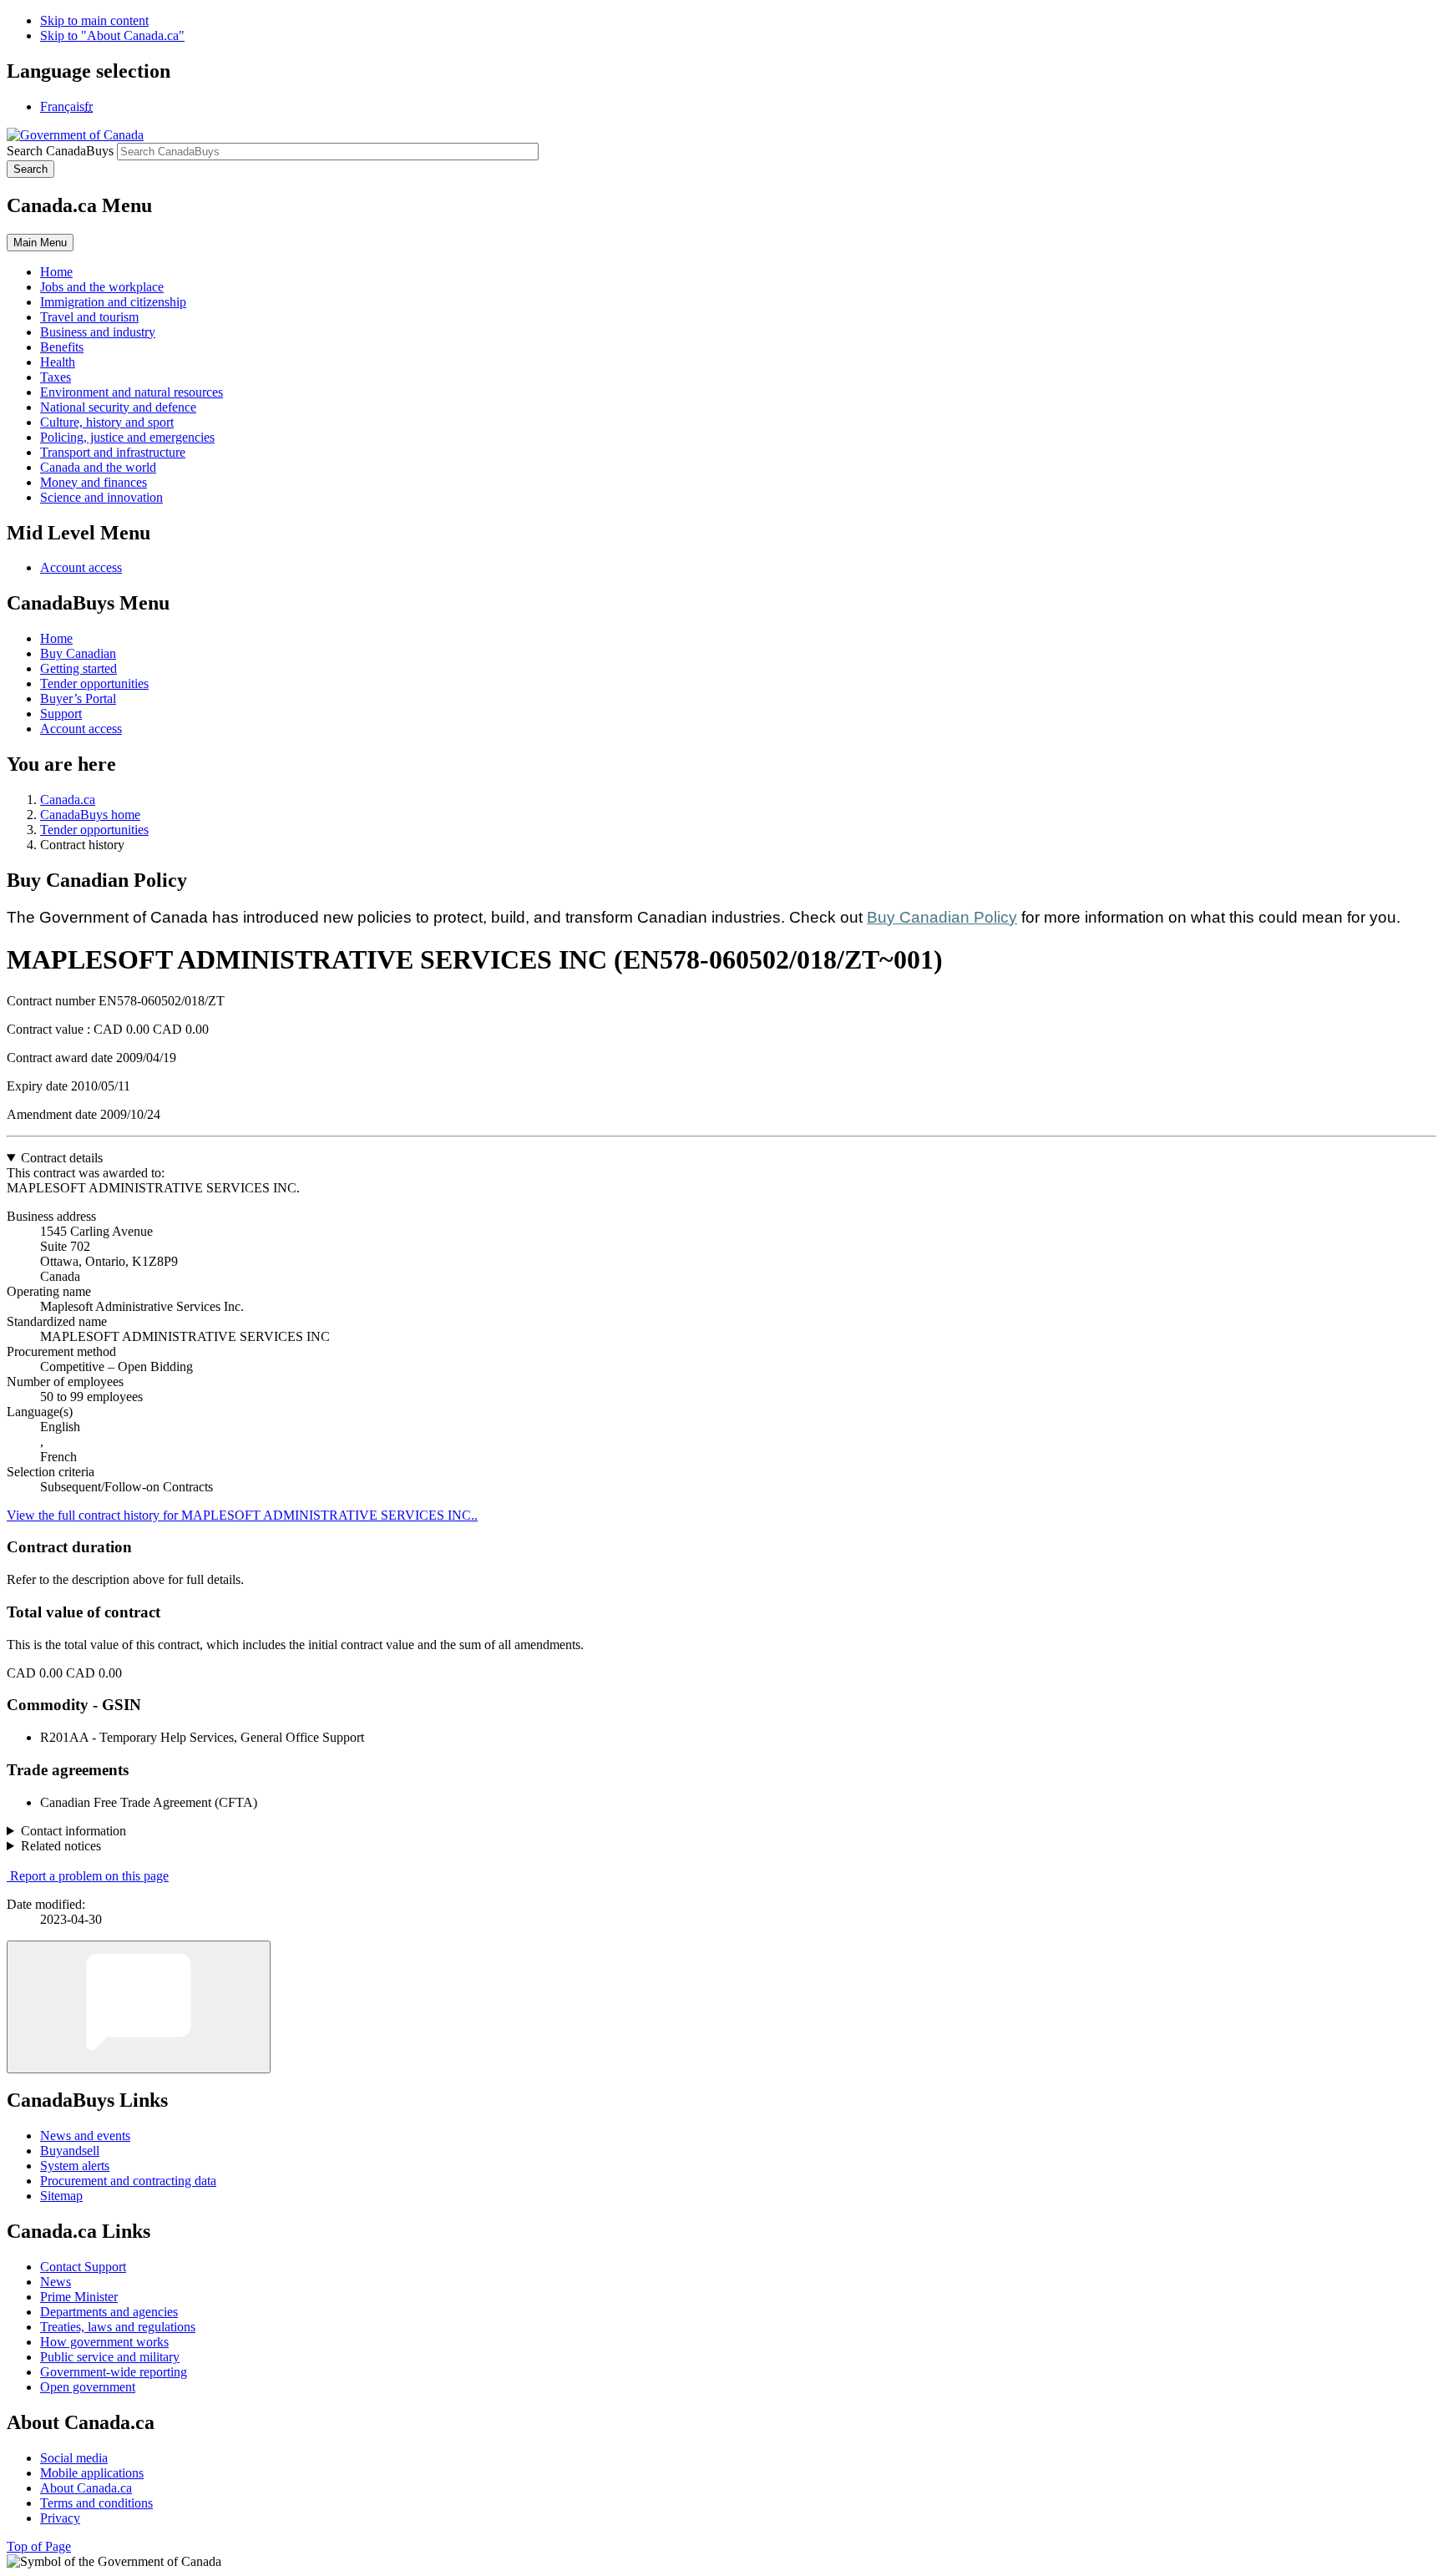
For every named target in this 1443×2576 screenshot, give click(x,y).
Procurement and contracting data (128, 2181)
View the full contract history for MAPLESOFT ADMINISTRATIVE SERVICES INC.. (242, 1515)
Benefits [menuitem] (62, 347)
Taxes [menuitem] (56, 377)
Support (61, 714)
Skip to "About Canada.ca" (112, 35)
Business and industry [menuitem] (98, 332)
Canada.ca (68, 800)
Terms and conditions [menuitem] (96, 2503)
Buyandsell (70, 2151)
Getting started (78, 668)
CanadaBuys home (90, 815)
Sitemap (61, 2196)
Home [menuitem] (56, 272)
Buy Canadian (78, 653)
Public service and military (110, 2357)
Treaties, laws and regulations (118, 2327)
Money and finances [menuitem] (94, 482)
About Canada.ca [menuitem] (86, 2488)
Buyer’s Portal (78, 698)
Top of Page (39, 2546)
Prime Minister (79, 2297)
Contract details (62, 1158)
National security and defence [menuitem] (118, 407)
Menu (40, 243)
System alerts (75, 2166)
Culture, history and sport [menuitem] (107, 422)
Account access (81, 567)
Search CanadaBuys (60, 151)
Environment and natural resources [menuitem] (132, 392)
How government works (104, 2342)
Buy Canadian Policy (942, 917)
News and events (85, 2136)
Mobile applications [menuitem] (92, 2473)
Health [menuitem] (58, 362)
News (56, 2282)
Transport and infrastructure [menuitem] (113, 452)
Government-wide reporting (114, 2372)
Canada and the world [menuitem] (98, 467)
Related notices (61, 1846)
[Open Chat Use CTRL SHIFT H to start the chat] (139, 2007)
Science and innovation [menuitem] (101, 497)
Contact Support (83, 2267)
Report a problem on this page (89, 1876)
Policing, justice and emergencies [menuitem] (127, 437)
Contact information (73, 1831)
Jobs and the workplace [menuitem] (102, 287)
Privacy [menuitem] (60, 2518)
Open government (88, 2387)
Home (56, 638)
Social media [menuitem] (74, 2458)
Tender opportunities (94, 683)
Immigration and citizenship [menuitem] (113, 302)
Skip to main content (94, 20)
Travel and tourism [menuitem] (89, 317)
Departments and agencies (109, 2312)
